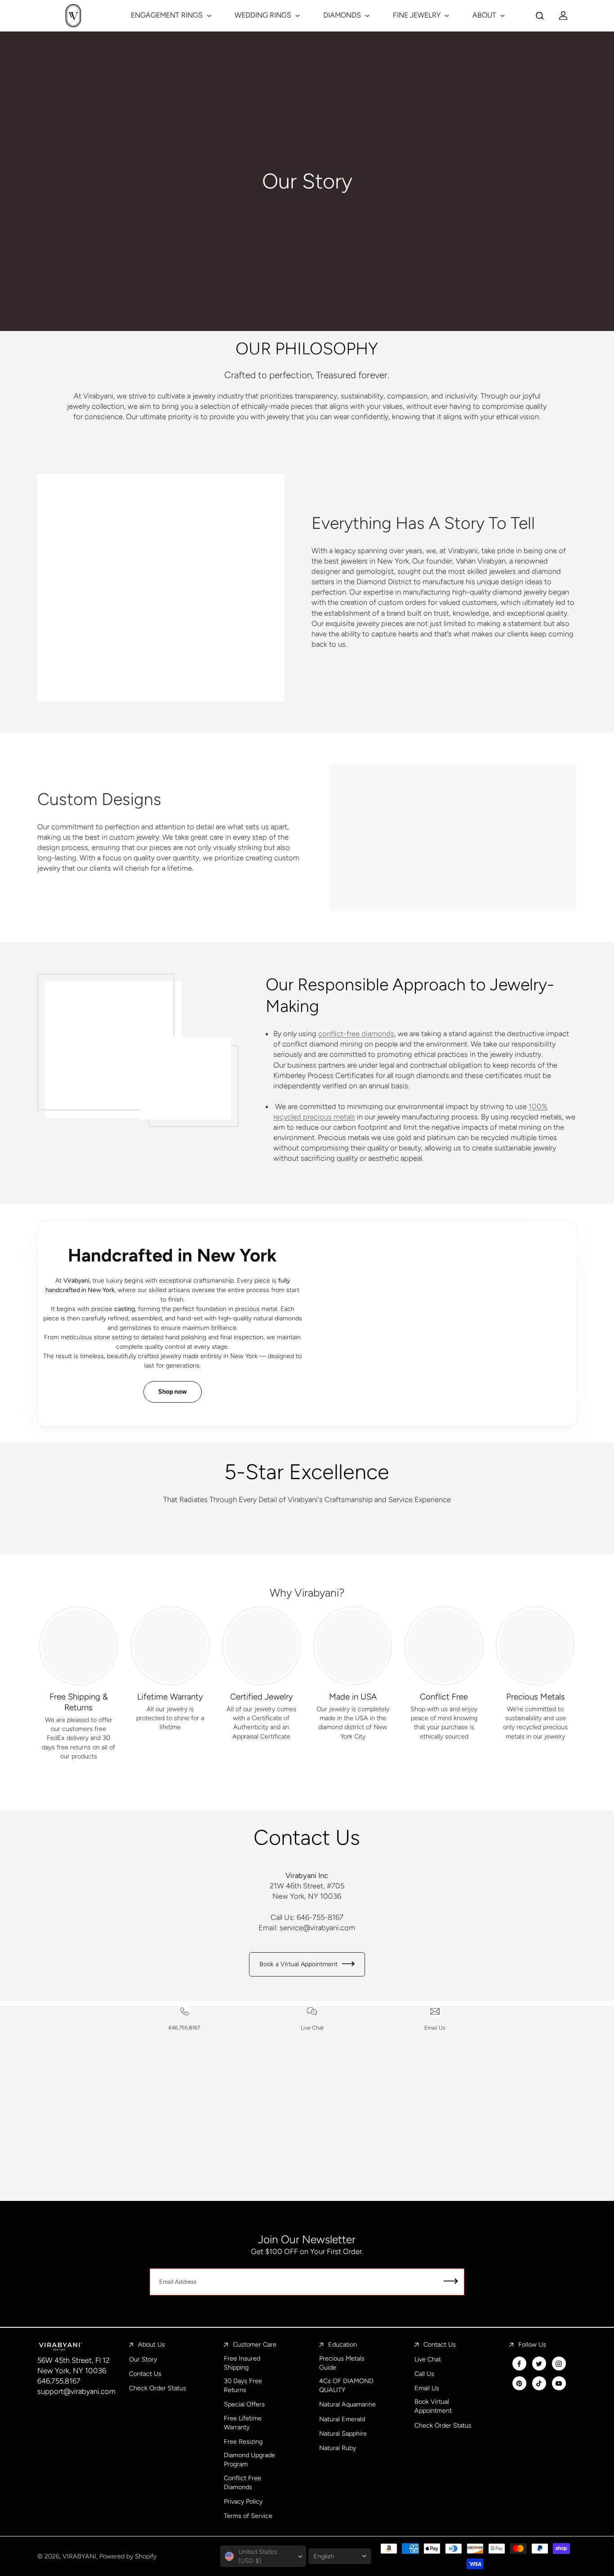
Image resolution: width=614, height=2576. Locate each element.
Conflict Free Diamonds (242, 2482)
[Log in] (563, 16)
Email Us (427, 2388)
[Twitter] (539, 2364)
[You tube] (559, 2384)
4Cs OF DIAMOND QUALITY (346, 2385)
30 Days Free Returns (243, 2385)
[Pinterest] (519, 2384)
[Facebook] (519, 2364)
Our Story (143, 2359)
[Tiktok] (539, 2384)
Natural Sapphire (343, 2433)
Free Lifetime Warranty (243, 2423)
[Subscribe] (451, 2282)
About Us (151, 2344)
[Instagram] (559, 2364)
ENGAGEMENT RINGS (168, 15)
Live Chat (428, 2359)
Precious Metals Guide (342, 2363)
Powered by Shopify (128, 2556)
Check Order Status (158, 2388)
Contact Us (145, 2374)
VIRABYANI (79, 2556)
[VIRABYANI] (73, 16)
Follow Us (532, 2344)
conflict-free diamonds (356, 1033)
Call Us (424, 2374)
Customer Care (255, 2344)
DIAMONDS (343, 15)
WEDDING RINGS (264, 15)
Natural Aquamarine (347, 2404)
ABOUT (485, 15)
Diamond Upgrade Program (249, 2460)
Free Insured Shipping (242, 2363)
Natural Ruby (338, 2448)
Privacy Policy (243, 2501)
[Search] (540, 16)
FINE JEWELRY (418, 15)
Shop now (173, 1392)
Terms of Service (248, 2516)
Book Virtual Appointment (433, 2406)
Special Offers (244, 2404)
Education (343, 2344)
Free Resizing (243, 2442)
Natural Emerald (342, 2419)
